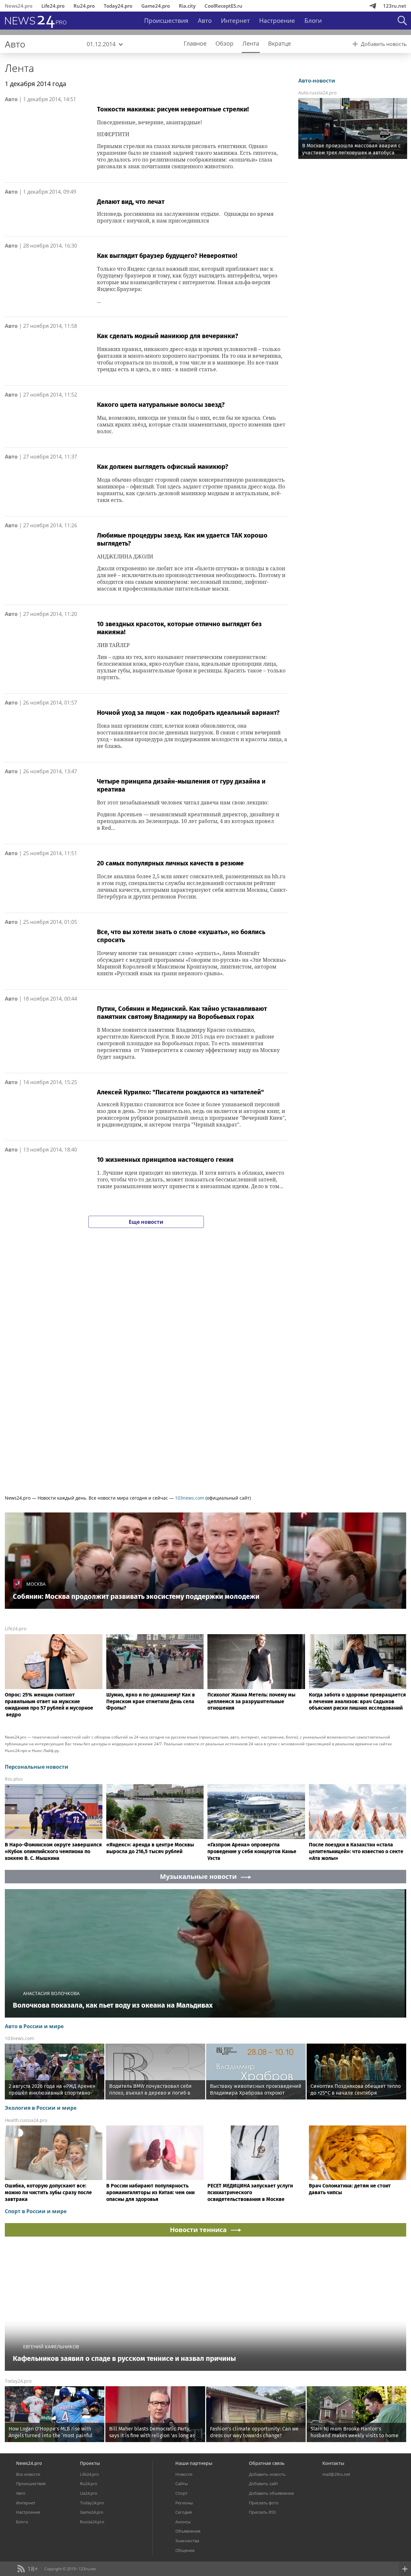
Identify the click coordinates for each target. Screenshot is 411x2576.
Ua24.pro (89, 2493)
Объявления (188, 2531)
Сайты (182, 2484)
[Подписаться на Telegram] (373, 6)
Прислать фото (264, 2503)
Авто (205, 21)
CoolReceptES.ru (223, 6)
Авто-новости (317, 81)
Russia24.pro (92, 2522)
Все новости (28, 2474)
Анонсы (183, 2522)
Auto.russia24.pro (317, 93)
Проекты (90, 2463)
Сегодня (184, 2512)
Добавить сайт (263, 2484)
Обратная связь (267, 2463)
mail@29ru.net (336, 2474)
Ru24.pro (84, 6)
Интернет (235, 21)
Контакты (333, 2463)
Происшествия (166, 21)
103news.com (190, 1498)
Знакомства (187, 2541)
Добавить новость (267, 2474)
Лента (19, 68)
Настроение (277, 21)
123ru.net (395, 6)
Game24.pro (156, 6)
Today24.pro (118, 6)
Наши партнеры (194, 2463)
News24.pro (19, 6)
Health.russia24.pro (26, 2120)
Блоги (313, 21)
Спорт (181, 2493)
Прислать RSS (262, 2512)
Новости (184, 2474)
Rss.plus (14, 1779)
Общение (185, 2550)
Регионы (184, 2503)
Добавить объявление (271, 2493)
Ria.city (187, 6)
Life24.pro (53, 6)
